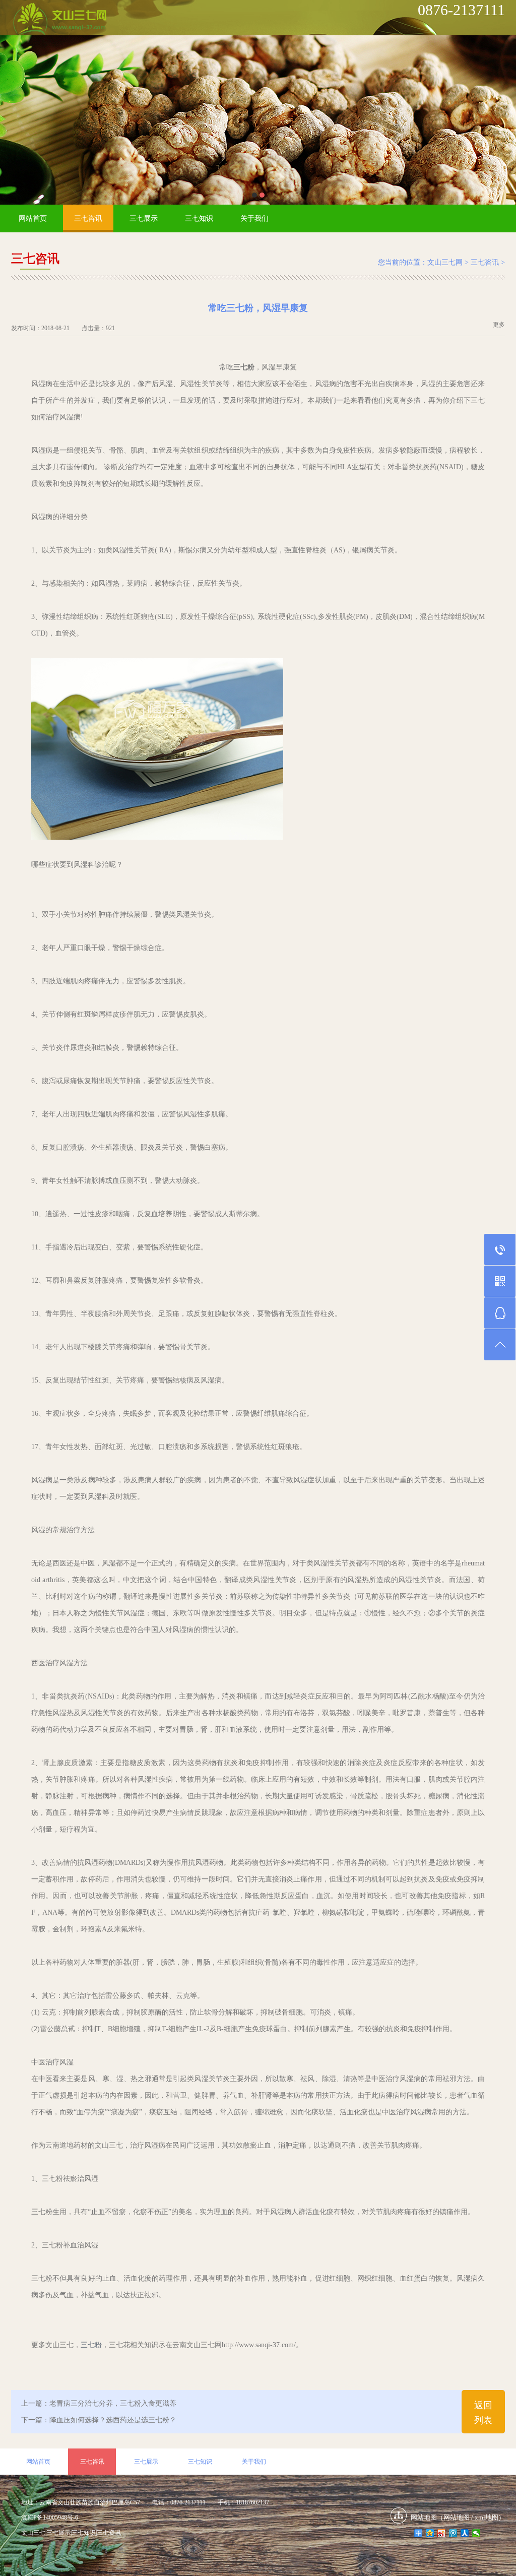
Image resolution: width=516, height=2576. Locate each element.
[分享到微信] (476, 2533)
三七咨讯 (88, 218)
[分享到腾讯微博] (453, 2533)
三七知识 (199, 218)
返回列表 (483, 2413)
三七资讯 (109, 2533)
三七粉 (91, 2345)
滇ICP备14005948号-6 (50, 2518)
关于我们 (254, 218)
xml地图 (487, 2517)
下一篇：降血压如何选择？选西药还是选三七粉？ (99, 2420)
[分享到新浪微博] (442, 2533)
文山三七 (33, 2533)
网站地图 (457, 2517)
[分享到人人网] (465, 2533)
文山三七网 (445, 262)
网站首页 (33, 218)
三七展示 (144, 218)
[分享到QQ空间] (430, 2533)
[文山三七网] (59, 20)
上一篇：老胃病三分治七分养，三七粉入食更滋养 (99, 2403)
